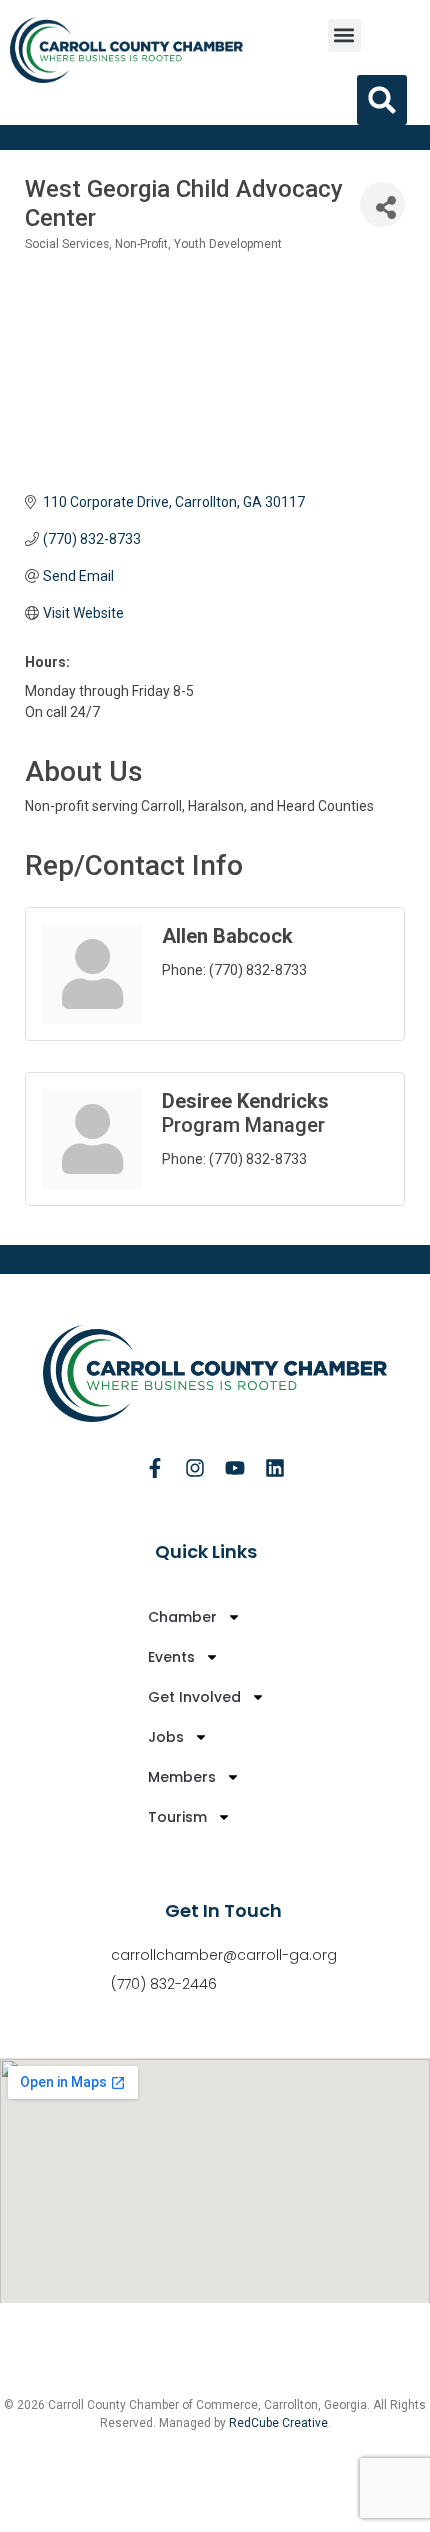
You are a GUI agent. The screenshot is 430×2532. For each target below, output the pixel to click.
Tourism (177, 1817)
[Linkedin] (275, 1468)
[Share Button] (382, 204)
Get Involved (194, 1697)
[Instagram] (195, 1468)
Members (182, 1777)
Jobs (166, 1737)
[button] (344, 35)
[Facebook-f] (155, 1468)
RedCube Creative (278, 2423)
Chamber (182, 1617)
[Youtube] (235, 1468)
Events (171, 1657)
